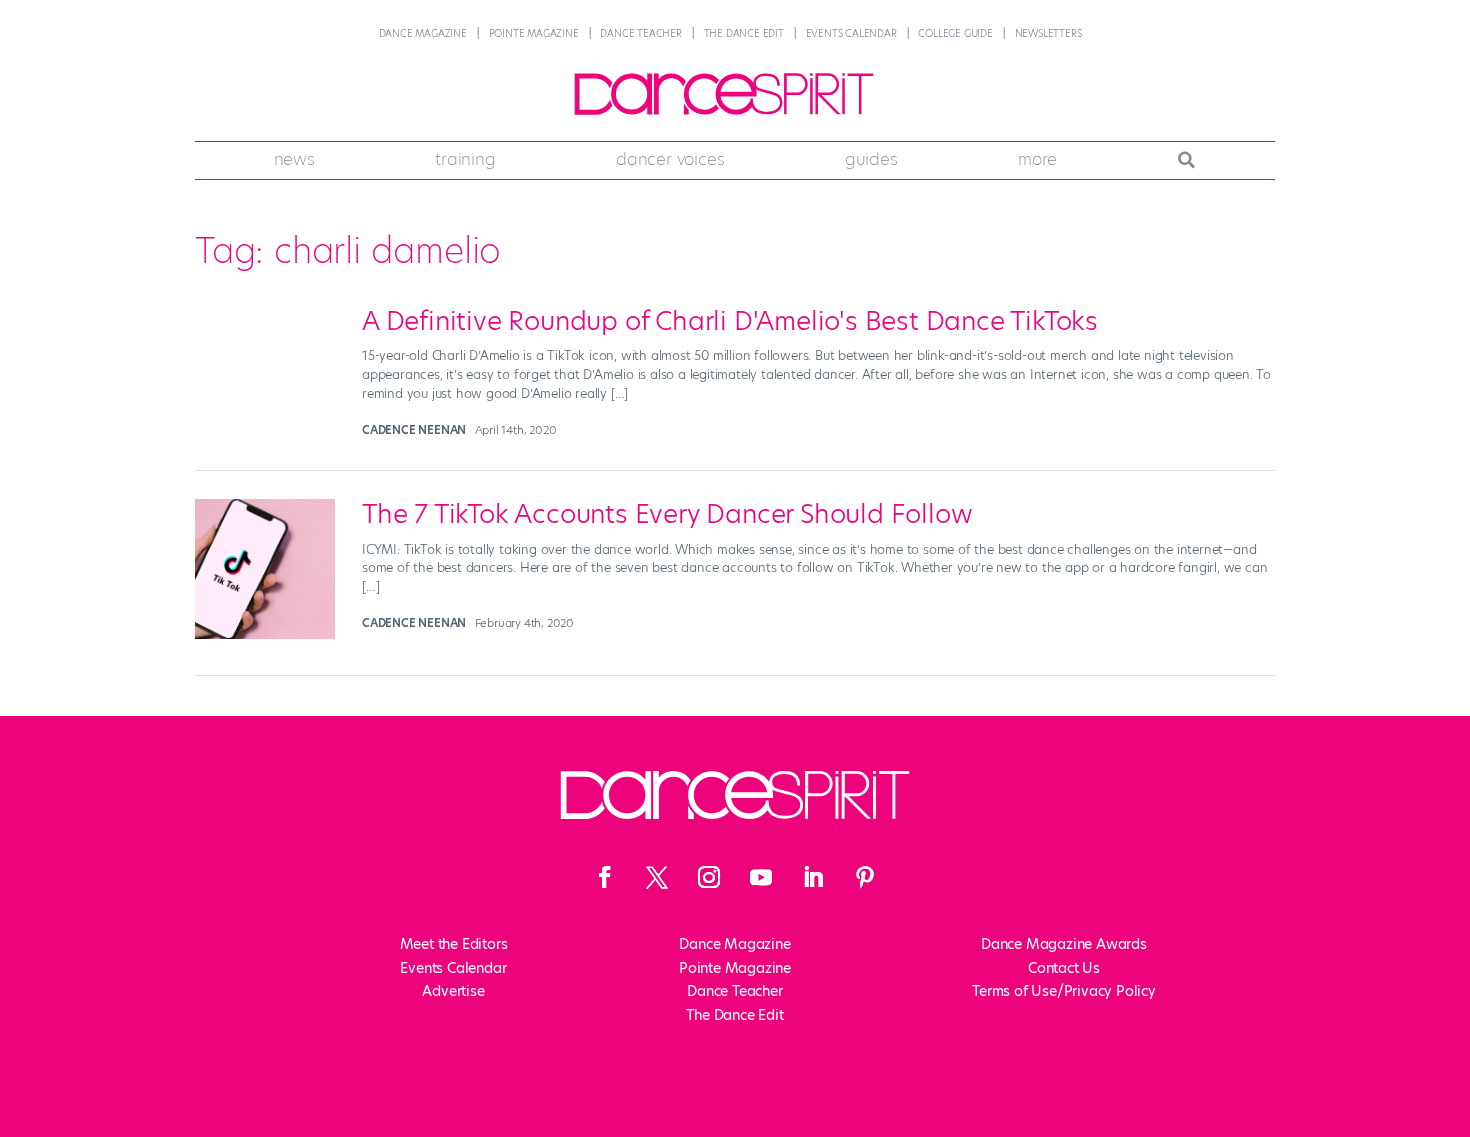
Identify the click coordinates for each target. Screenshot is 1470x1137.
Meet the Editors (454, 944)
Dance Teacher (640, 33)
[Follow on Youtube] (761, 877)
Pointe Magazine (534, 33)
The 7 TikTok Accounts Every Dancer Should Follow (667, 514)
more (1037, 159)
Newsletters (1048, 33)
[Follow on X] (657, 877)
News (294, 159)
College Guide (955, 33)
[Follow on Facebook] (605, 877)
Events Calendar (851, 33)
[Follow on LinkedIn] (813, 877)
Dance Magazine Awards (1064, 944)
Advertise (453, 991)
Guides (871, 159)
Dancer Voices (670, 159)
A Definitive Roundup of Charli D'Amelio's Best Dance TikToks (730, 321)
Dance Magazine (423, 33)
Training (465, 159)
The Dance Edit (744, 33)
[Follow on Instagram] (709, 877)
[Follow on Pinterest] (865, 877)
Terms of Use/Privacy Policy (1064, 991)
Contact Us (1064, 968)
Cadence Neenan (414, 430)
